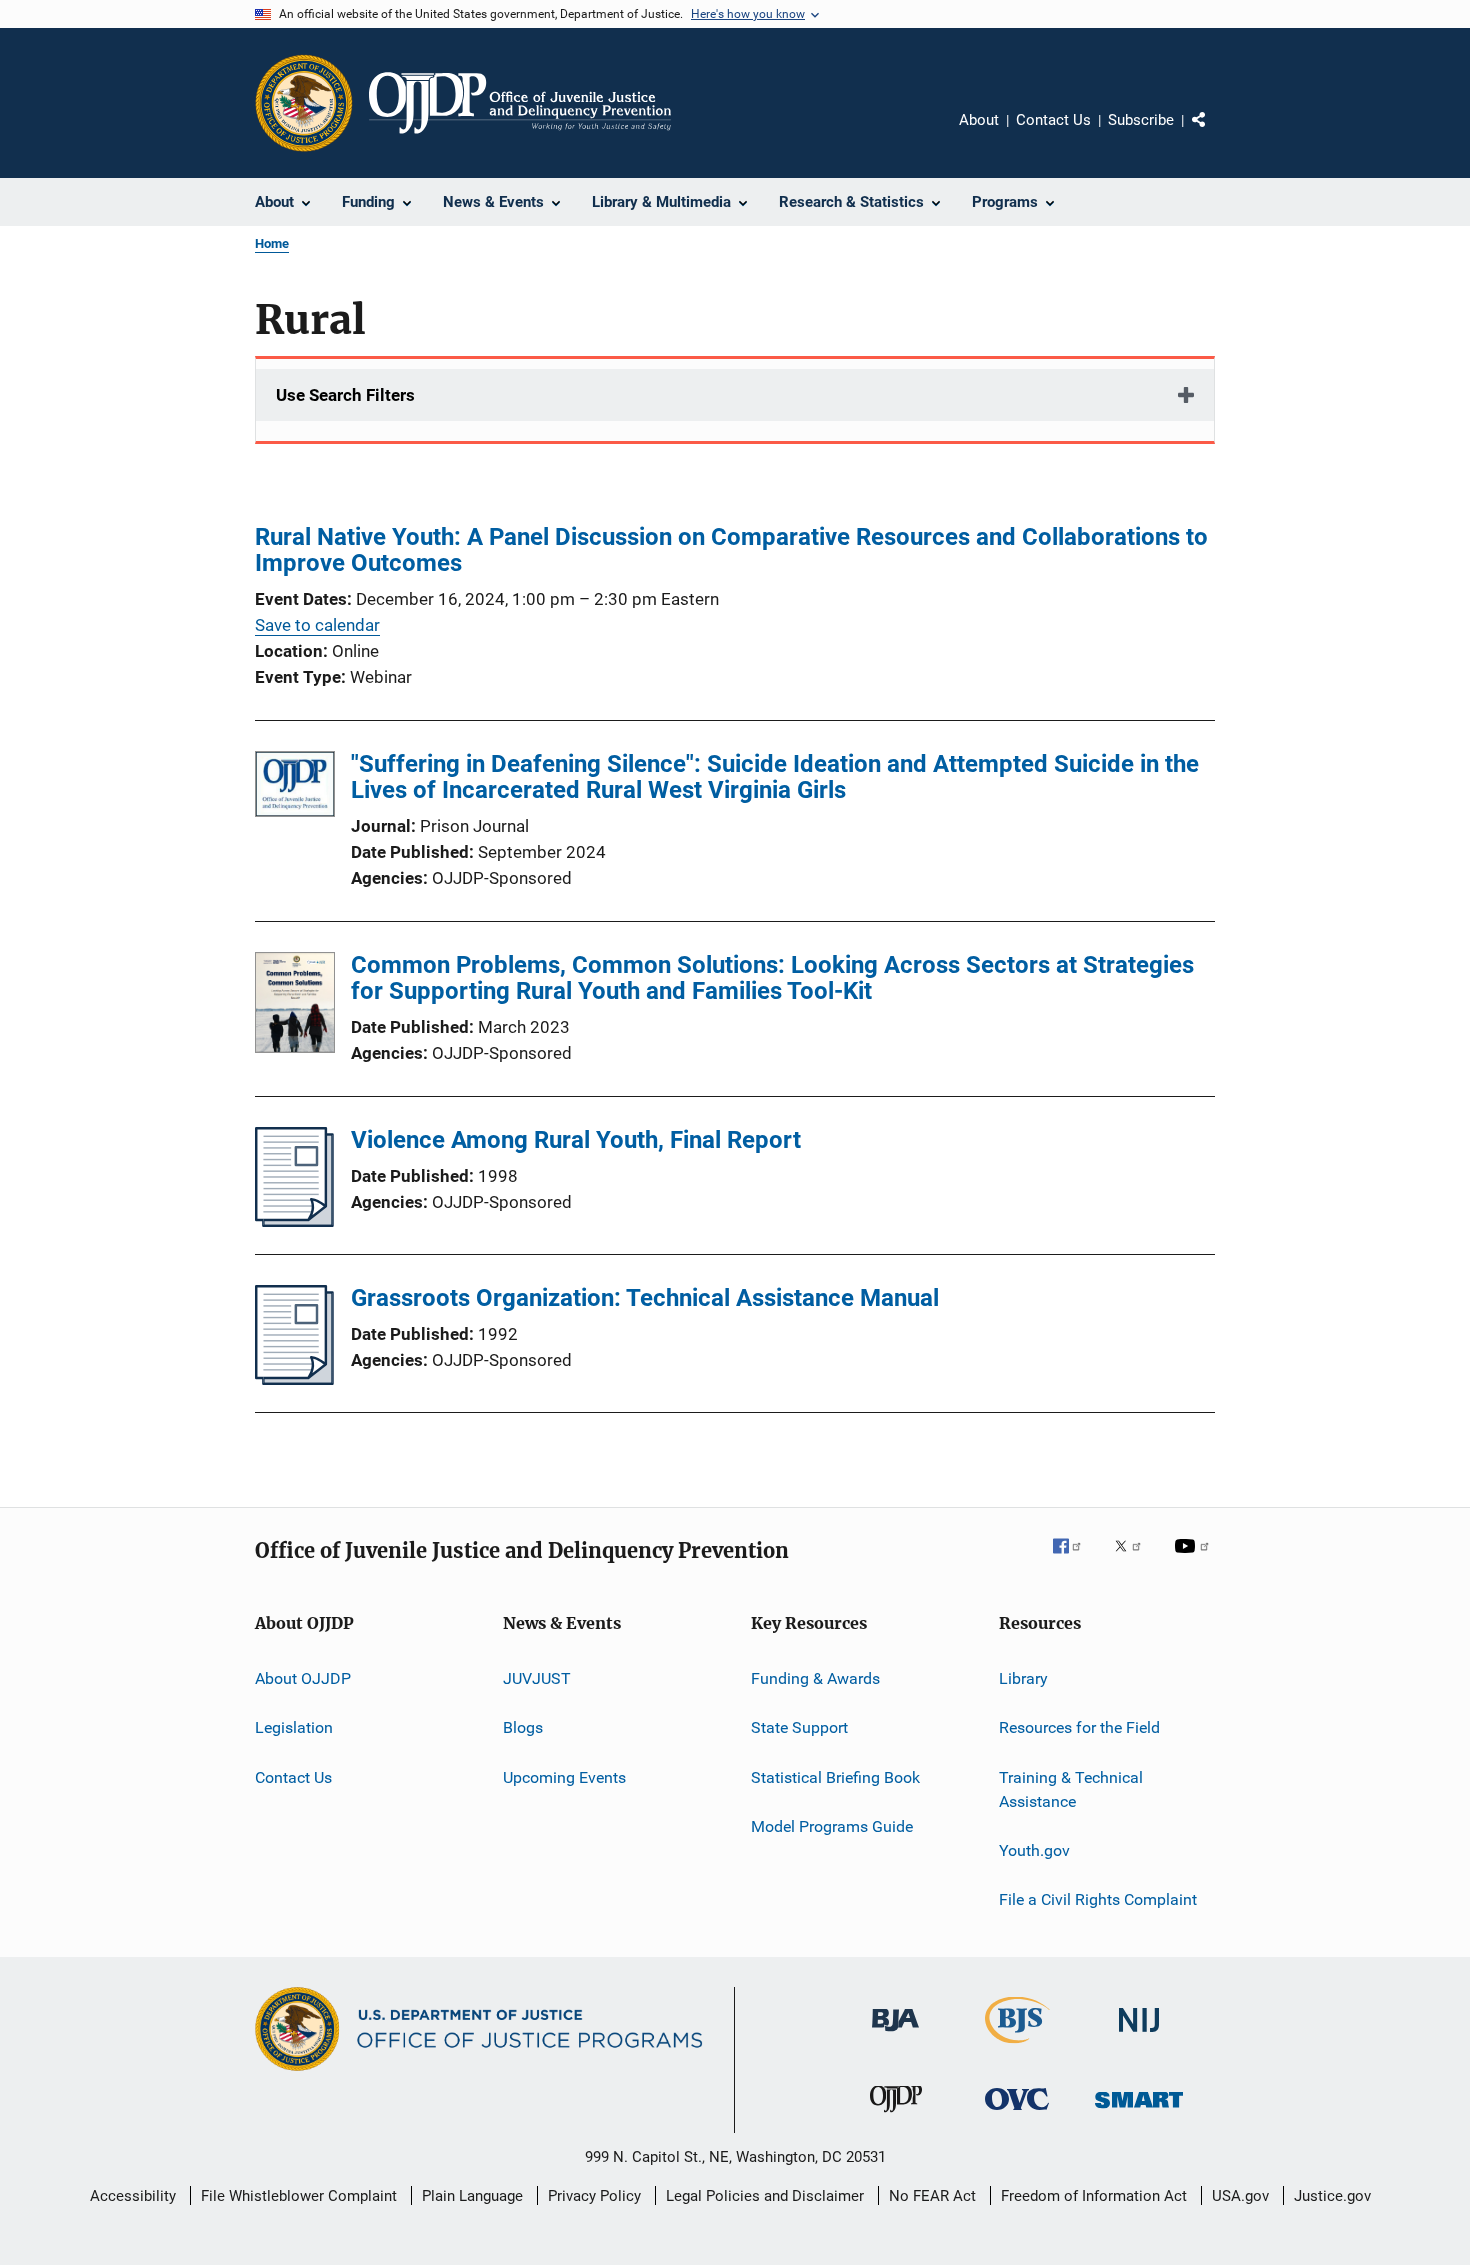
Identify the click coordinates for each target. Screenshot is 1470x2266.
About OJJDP (303, 1678)
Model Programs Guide (832, 1826)
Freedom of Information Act (1094, 2196)
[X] (1135, 1560)
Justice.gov (1332, 2196)
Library (1023, 1678)
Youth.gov (1034, 1850)
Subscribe (1141, 120)
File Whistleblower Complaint (299, 2196)
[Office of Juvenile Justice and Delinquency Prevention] (896, 2116)
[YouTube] (1195, 1560)
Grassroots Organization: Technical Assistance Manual (645, 1298)
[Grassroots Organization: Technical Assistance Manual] (294, 1379)
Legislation (294, 1727)
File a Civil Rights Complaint (1098, 1899)
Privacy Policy (594, 2196)
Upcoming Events (564, 1777)
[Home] (520, 103)
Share (1215, 134)
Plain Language (472, 2196)
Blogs (523, 1727)
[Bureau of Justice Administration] (895, 2035)
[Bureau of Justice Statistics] (1017, 2047)
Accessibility (133, 2196)
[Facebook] (1075, 1560)
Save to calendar (317, 625)
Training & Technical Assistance (1071, 1789)
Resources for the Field (1079, 1727)
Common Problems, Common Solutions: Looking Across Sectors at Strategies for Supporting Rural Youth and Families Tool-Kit (772, 978)
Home (272, 243)
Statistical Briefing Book (835, 1777)
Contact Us (1053, 120)
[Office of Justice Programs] (304, 103)
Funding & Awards (815, 1678)
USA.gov (1240, 2196)
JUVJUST (537, 1678)
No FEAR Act (932, 2196)
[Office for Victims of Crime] (1017, 2113)
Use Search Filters (345, 395)
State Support (799, 1727)
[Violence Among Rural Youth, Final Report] (294, 1221)
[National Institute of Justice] (1139, 2035)
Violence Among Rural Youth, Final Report (576, 1140)
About (979, 120)
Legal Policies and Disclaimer (765, 2196)
